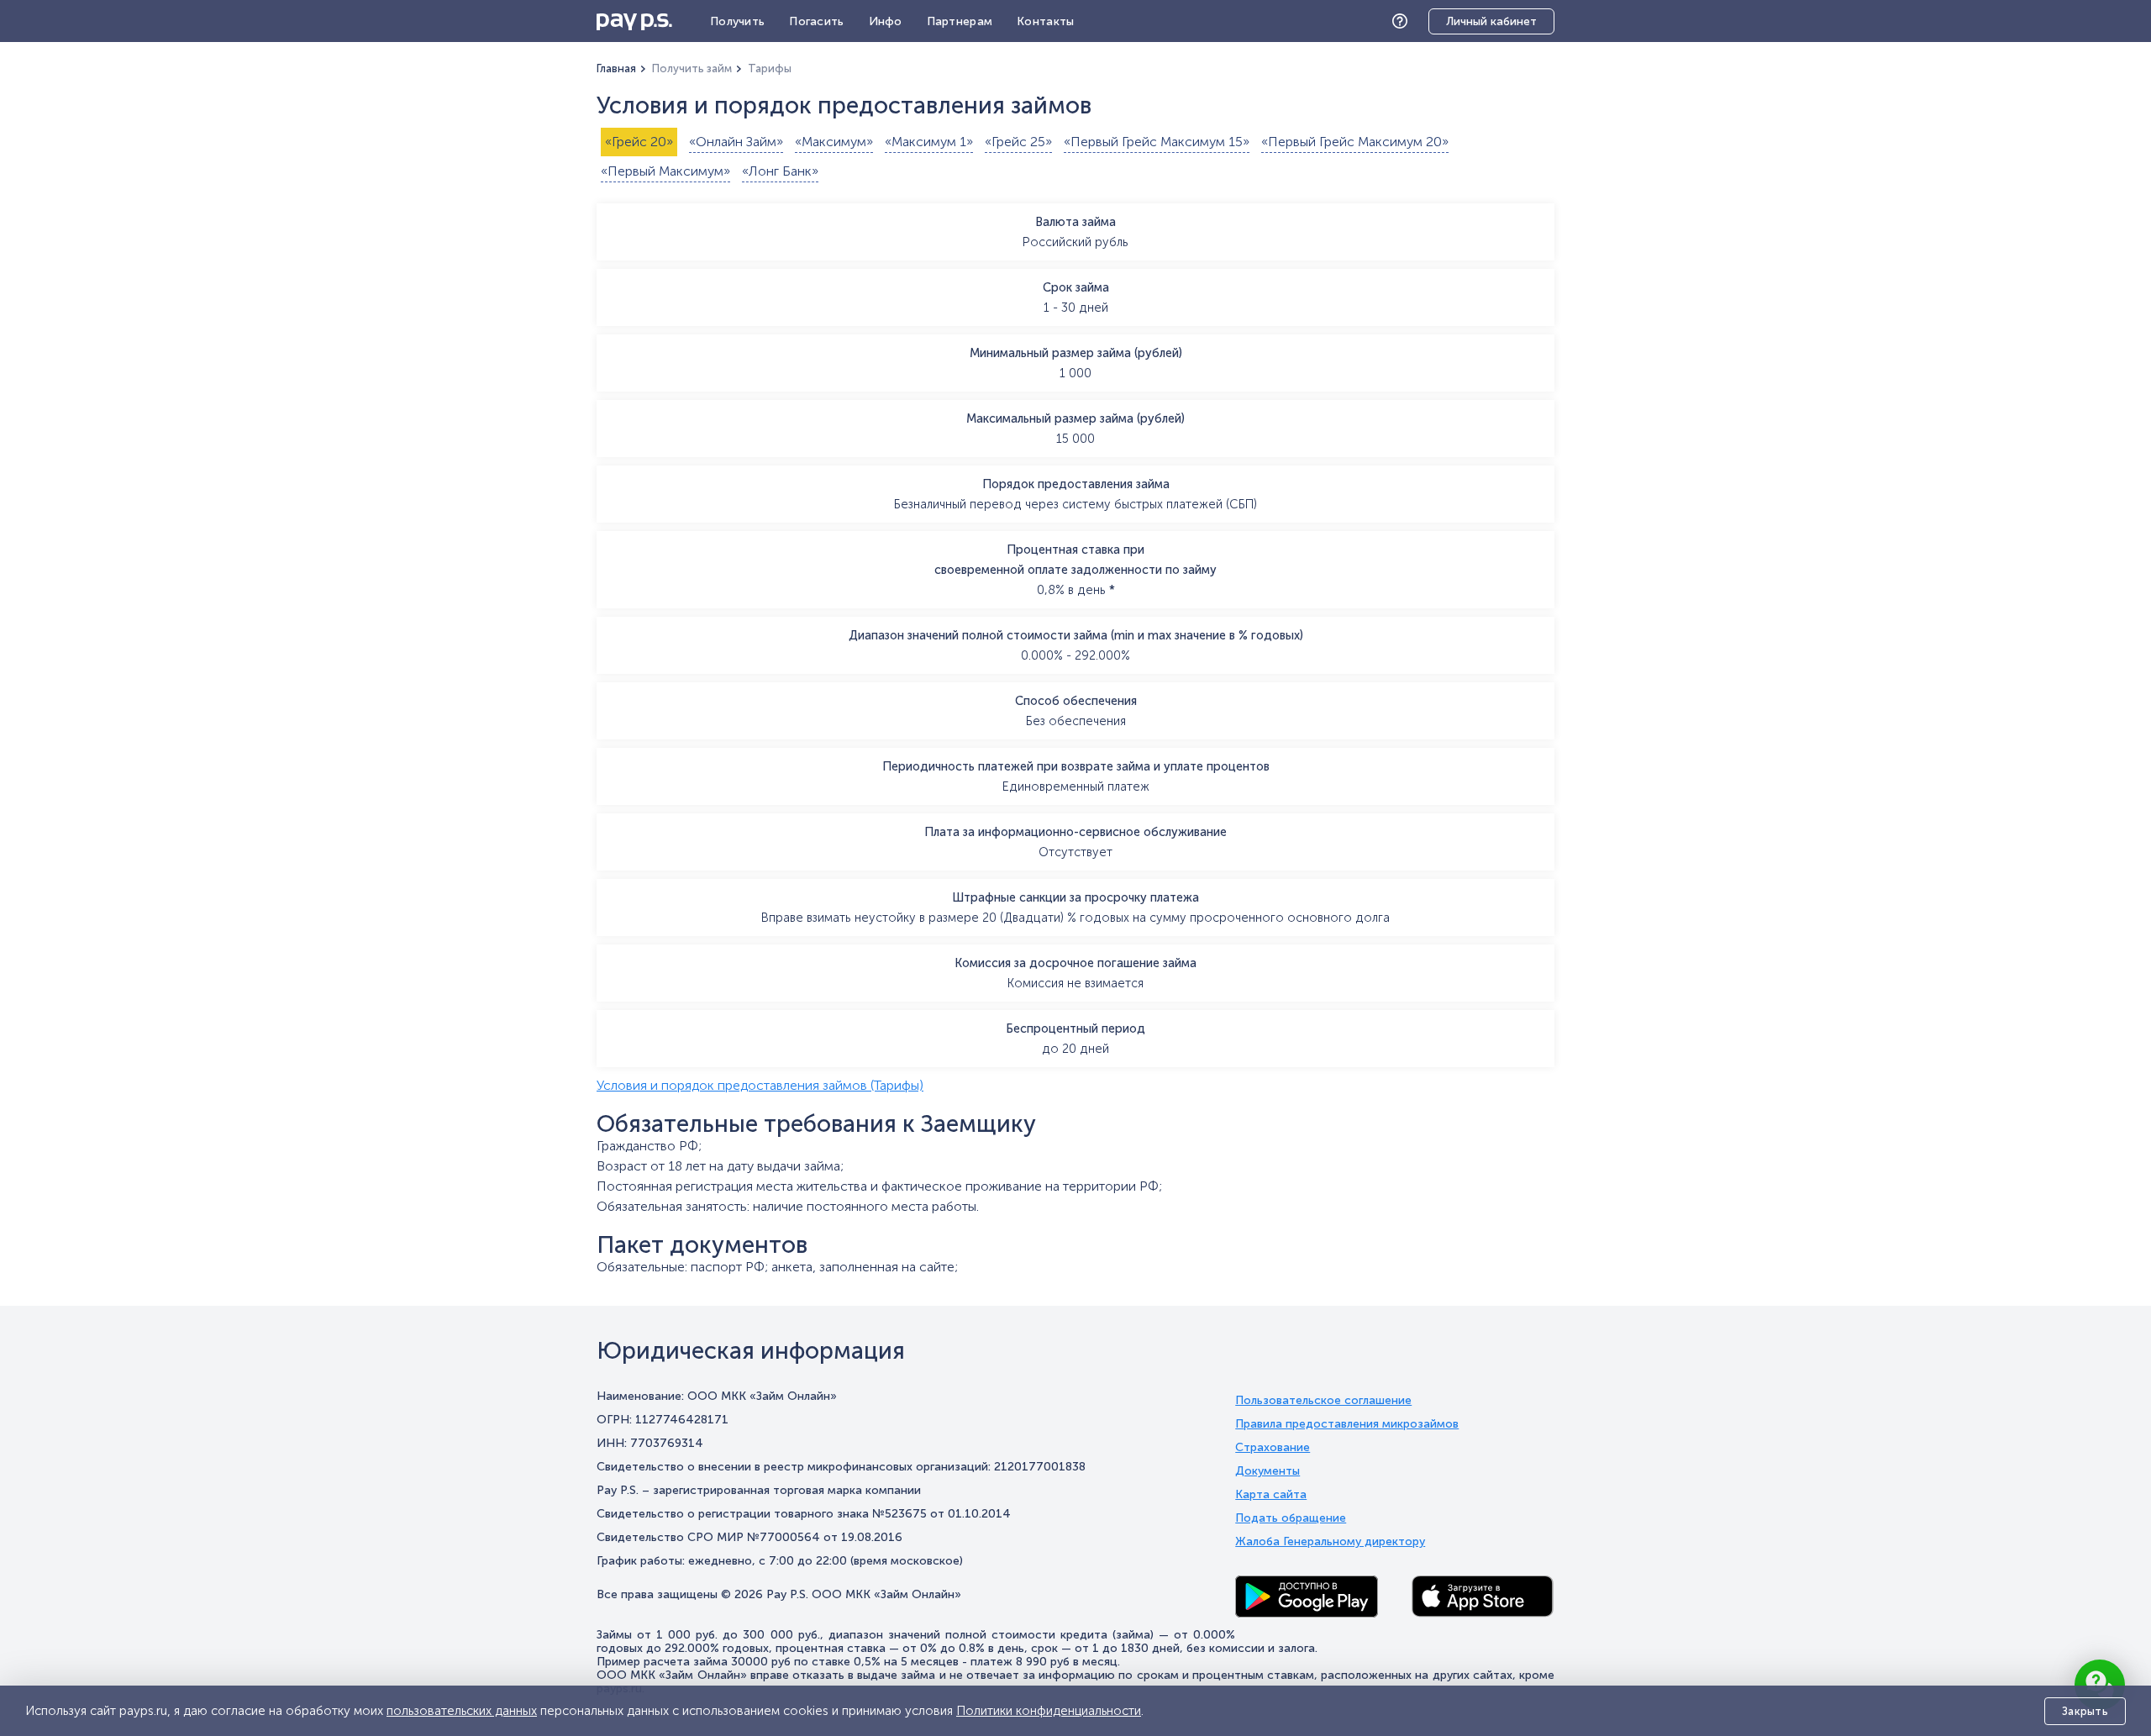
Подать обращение (1291, 1518)
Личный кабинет (1491, 21)
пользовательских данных (462, 1711)
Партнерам (960, 21)
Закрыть (2085, 1711)
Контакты (1045, 21)
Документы (1267, 1471)
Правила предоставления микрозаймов (1347, 1424)
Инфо (886, 21)
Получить (737, 21)
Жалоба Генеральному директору (1330, 1542)
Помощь (1404, 21)
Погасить (816, 21)
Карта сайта (1271, 1495)
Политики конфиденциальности (1049, 1711)
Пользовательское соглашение (1323, 1401)
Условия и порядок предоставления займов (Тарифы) (760, 1085)
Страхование (1273, 1448)
